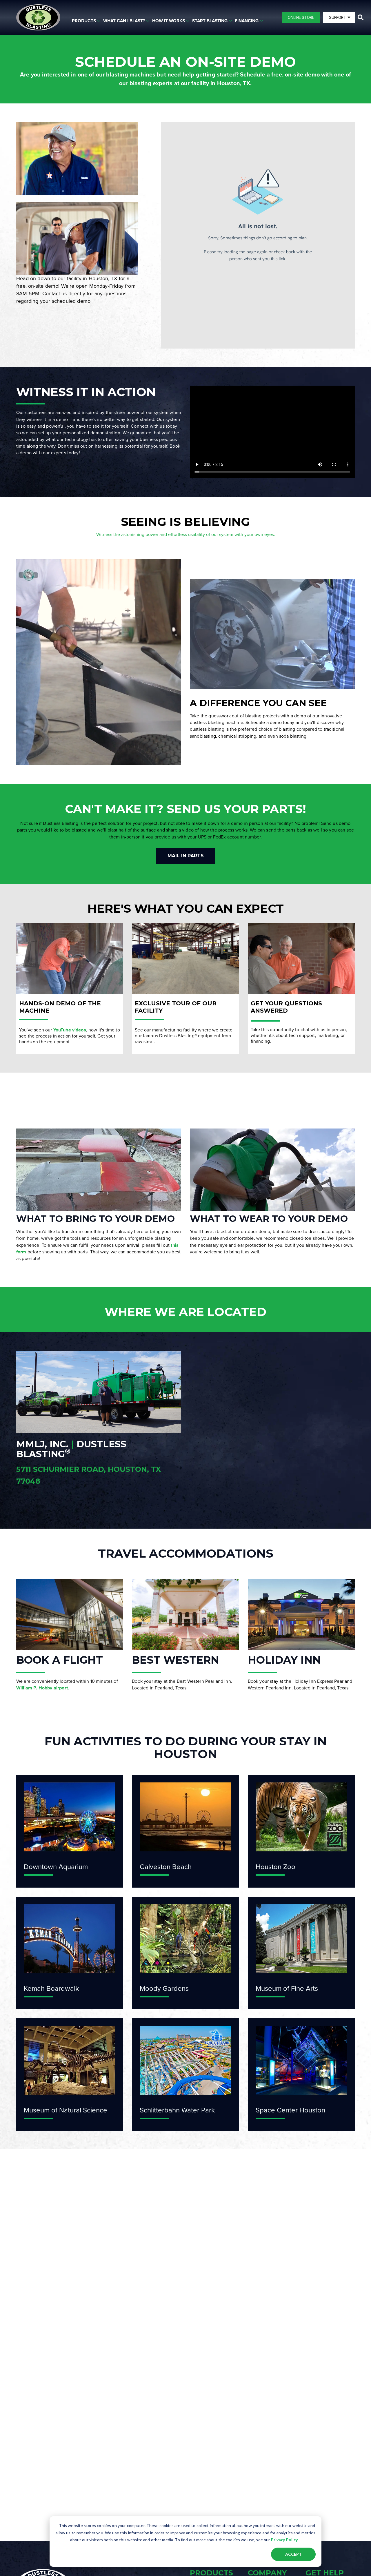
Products (84, 21)
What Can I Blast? (124, 21)
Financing (247, 21)
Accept (293, 2554)
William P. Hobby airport (42, 1688)
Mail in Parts (186, 856)
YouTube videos (70, 1030)
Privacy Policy (284, 2540)
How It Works (169, 21)
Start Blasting (210, 21)
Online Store (301, 17)
